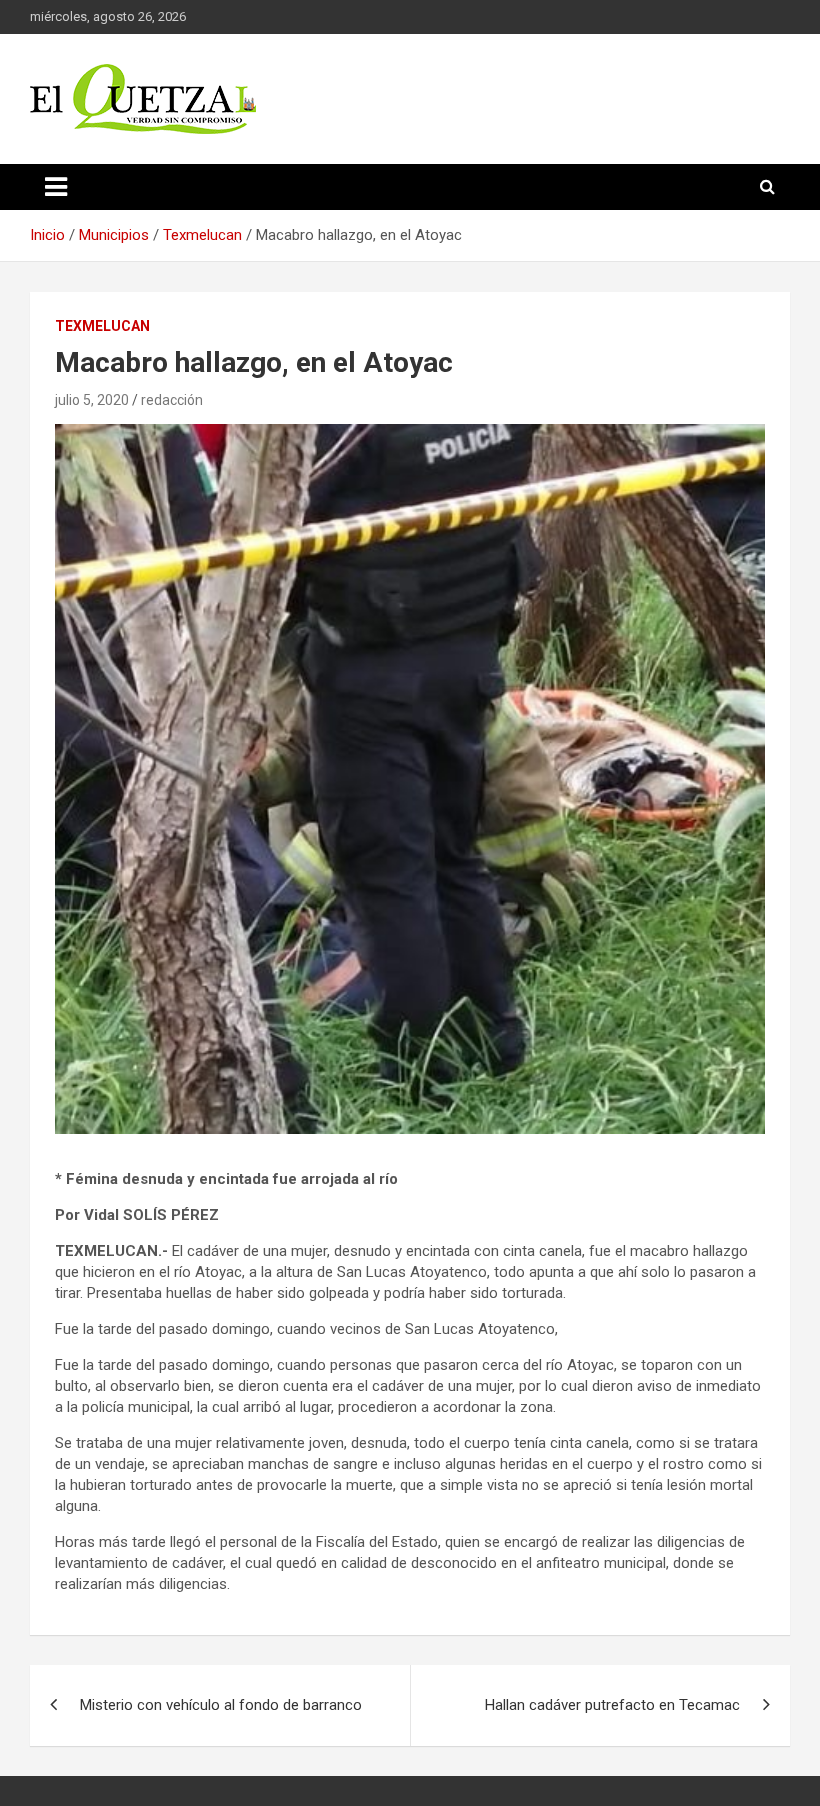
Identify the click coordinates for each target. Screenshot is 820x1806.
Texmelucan (102, 326)
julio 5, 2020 (92, 400)
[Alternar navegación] (56, 187)
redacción (172, 400)
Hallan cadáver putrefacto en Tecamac (612, 1705)
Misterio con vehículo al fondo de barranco (221, 1705)
